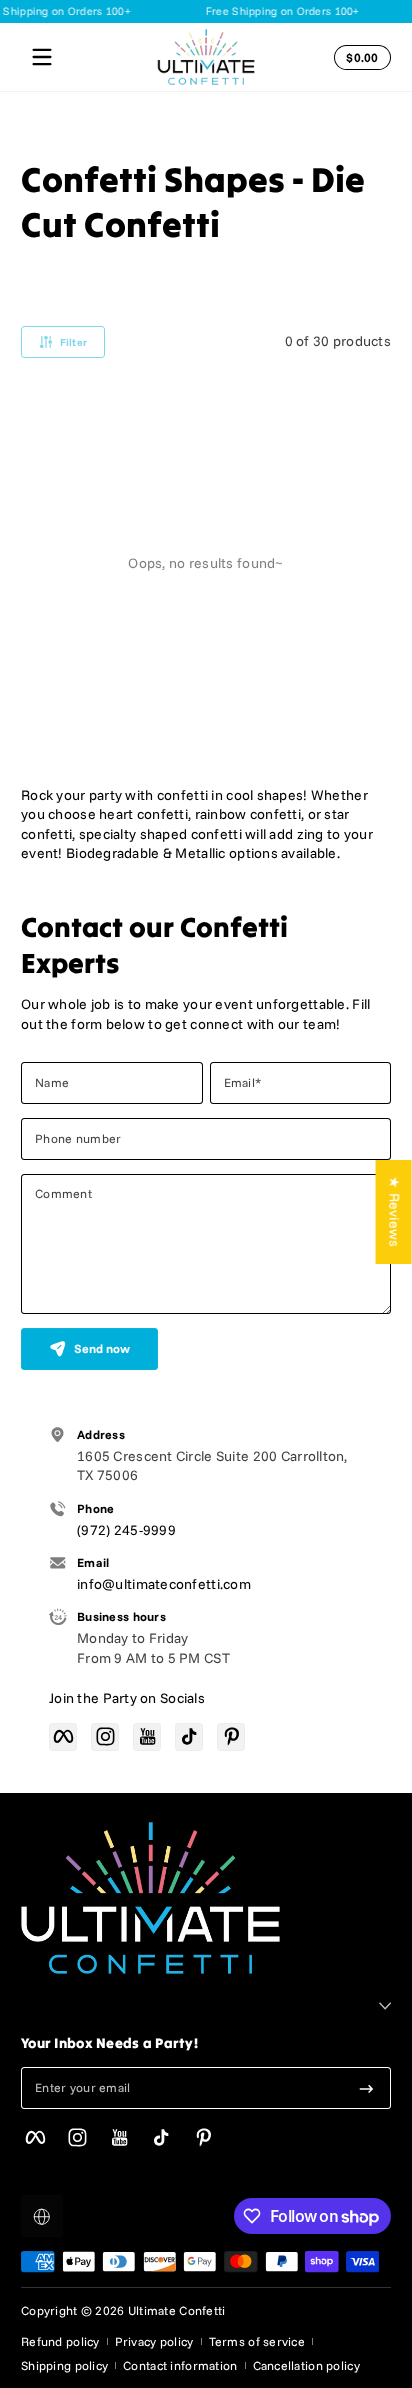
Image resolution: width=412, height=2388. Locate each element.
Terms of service (257, 2341)
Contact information (180, 2365)
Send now (102, 1348)
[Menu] (42, 57)
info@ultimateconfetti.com (164, 1584)
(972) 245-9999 (126, 1530)
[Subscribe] (366, 2088)
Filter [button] (74, 342)
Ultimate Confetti (177, 2310)
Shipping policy (64, 2365)
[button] (359, 57)
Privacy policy (154, 2341)
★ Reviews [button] (395, 1212)
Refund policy (60, 2341)
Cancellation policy (306, 2365)
